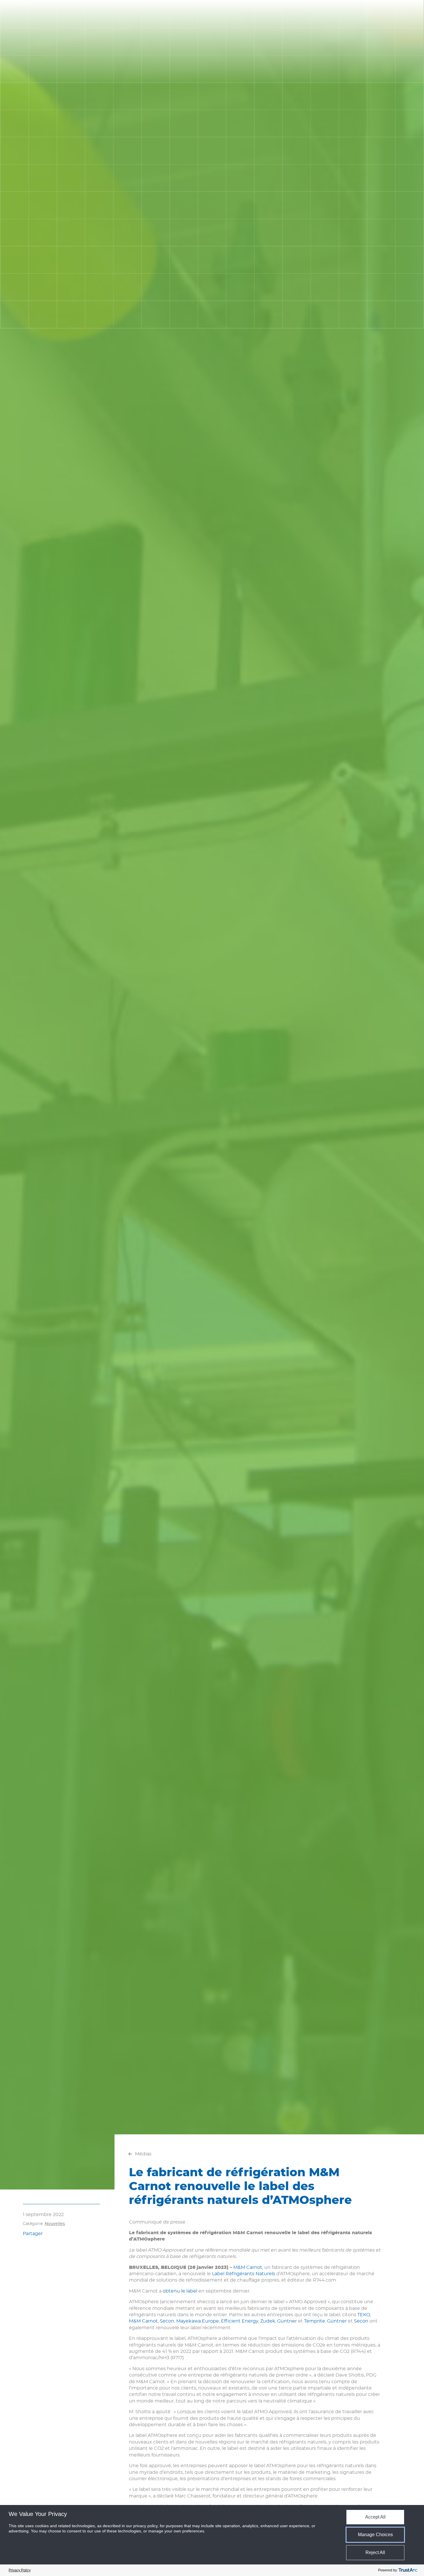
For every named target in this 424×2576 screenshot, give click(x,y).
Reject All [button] (375, 2552)
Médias (143, 2154)
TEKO (364, 2315)
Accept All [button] (375, 2517)
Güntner (287, 2321)
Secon (167, 2321)
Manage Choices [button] (375, 2535)
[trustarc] (408, 2570)
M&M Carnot (248, 2267)
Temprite (315, 2321)
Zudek (268, 2321)
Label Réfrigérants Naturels (244, 2274)
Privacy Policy (20, 2570)
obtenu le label (180, 2291)
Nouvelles (55, 2224)
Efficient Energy (240, 2321)
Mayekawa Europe (198, 2321)
